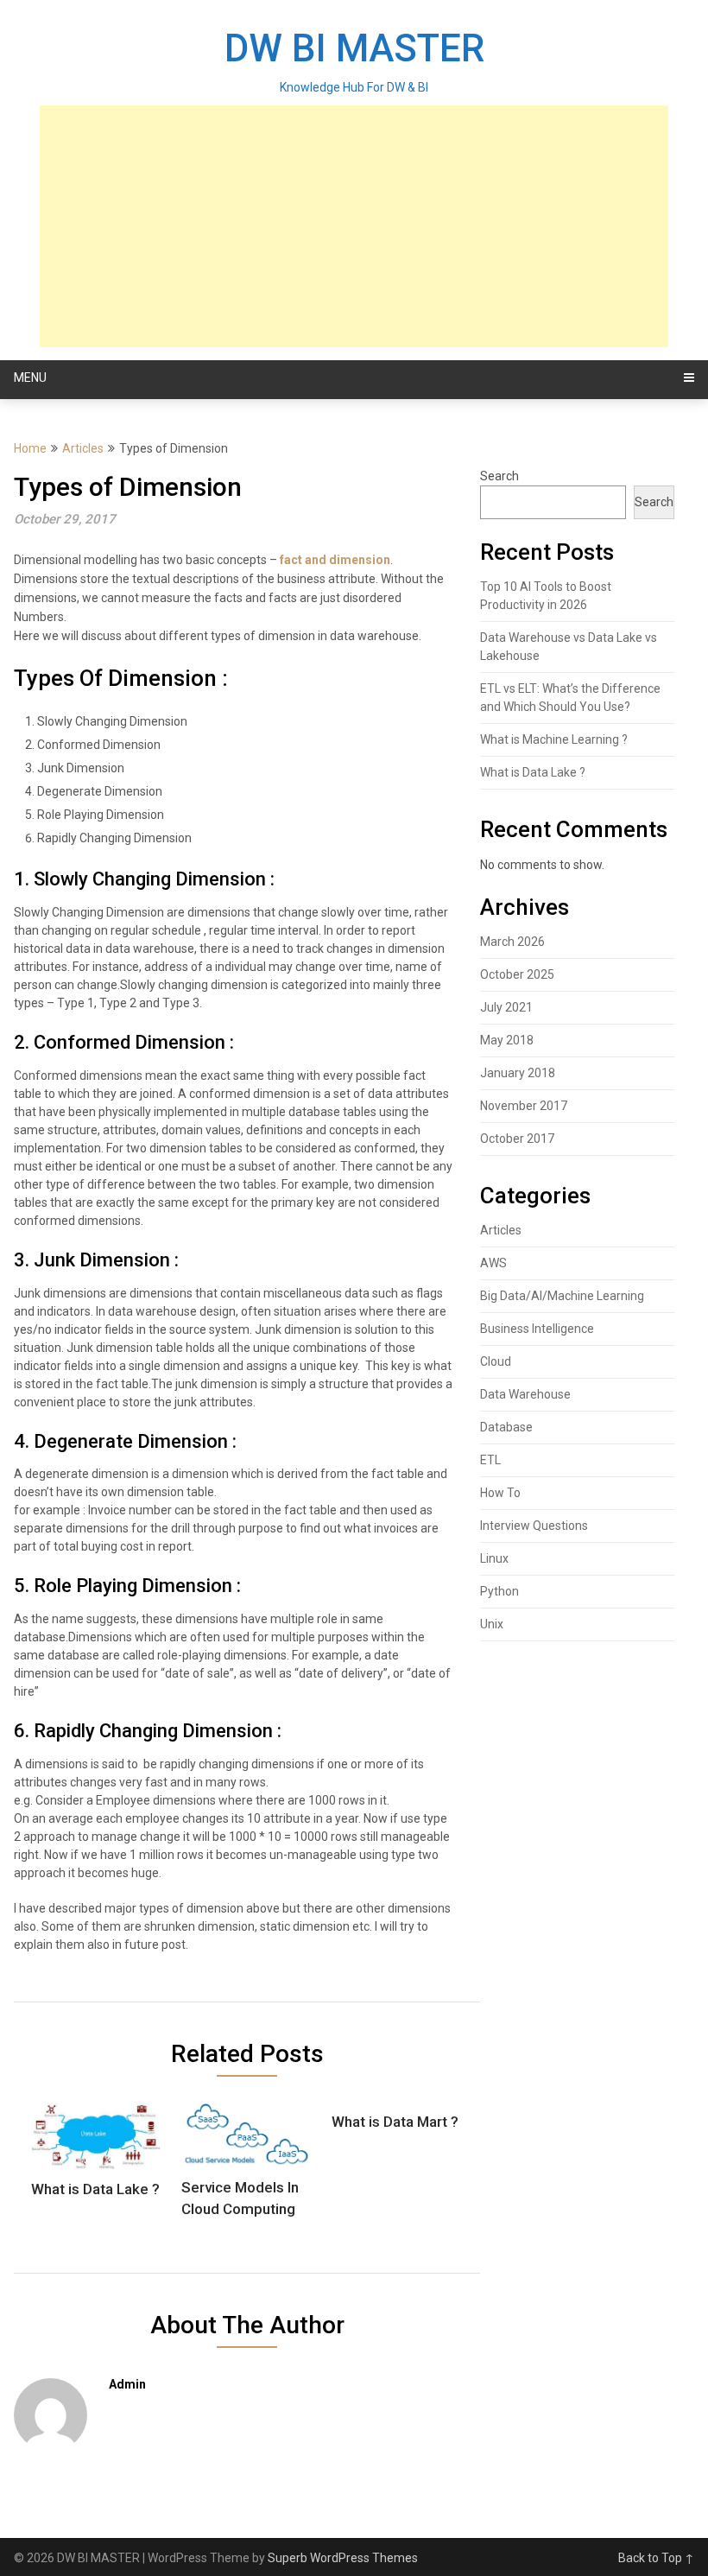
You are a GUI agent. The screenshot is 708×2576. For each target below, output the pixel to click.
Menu (30, 378)
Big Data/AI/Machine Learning (562, 1296)
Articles (83, 448)
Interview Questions (534, 1526)
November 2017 (524, 1106)
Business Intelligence (537, 1329)
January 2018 (518, 1073)
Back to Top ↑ (656, 2558)
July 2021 (506, 1007)
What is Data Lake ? (533, 772)
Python (499, 1591)
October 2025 (517, 974)
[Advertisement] (354, 226)
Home (30, 448)
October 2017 (517, 1139)
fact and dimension (335, 560)
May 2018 (507, 1040)
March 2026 (512, 942)
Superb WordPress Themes (343, 2558)
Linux (494, 1558)
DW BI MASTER (354, 48)
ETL (490, 1460)
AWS (493, 1263)
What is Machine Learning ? (554, 739)
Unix (492, 1624)
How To (500, 1493)
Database (506, 1427)
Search (499, 476)
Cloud (496, 1361)
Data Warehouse (525, 1394)
